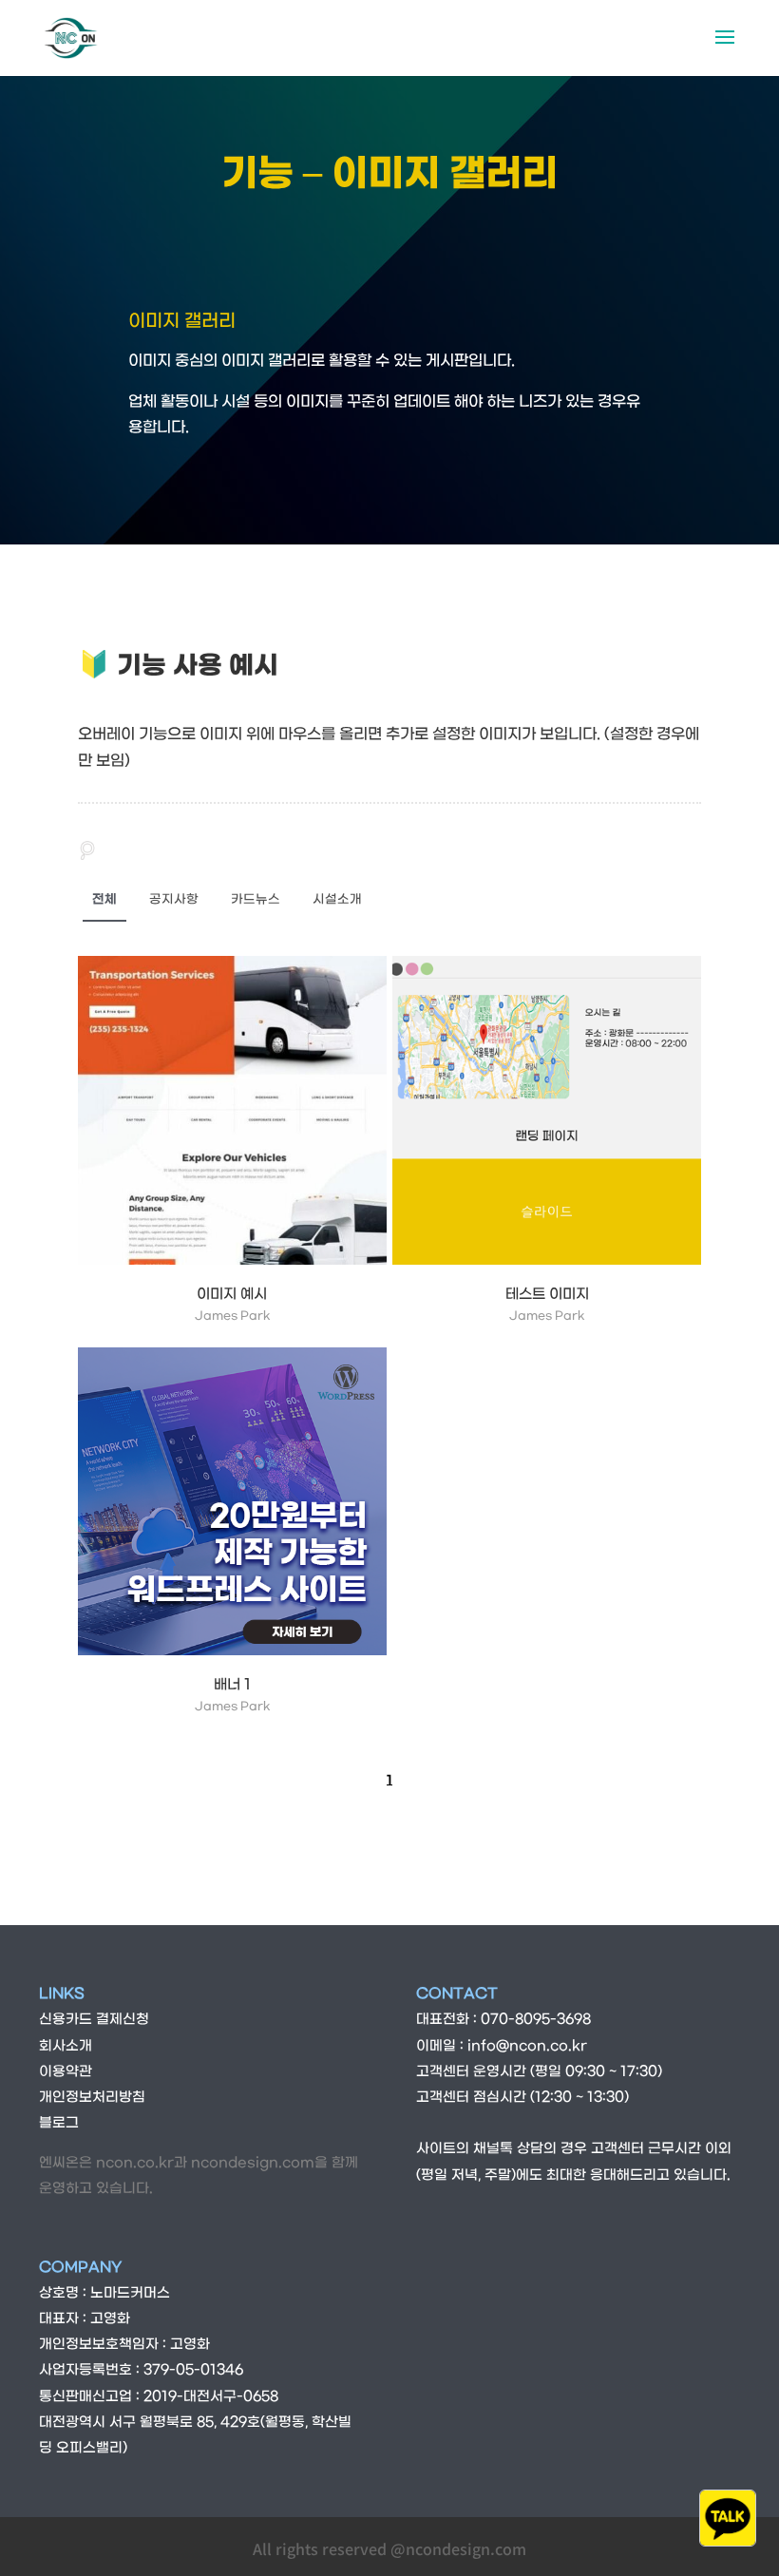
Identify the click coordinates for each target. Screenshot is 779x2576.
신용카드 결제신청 (94, 2020)
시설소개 (337, 899)
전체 (104, 899)
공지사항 (174, 899)
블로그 (59, 2123)
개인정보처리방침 (92, 2098)
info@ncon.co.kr (527, 2046)
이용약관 (66, 2072)
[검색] (87, 851)
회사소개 (66, 2046)
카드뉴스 (256, 899)
